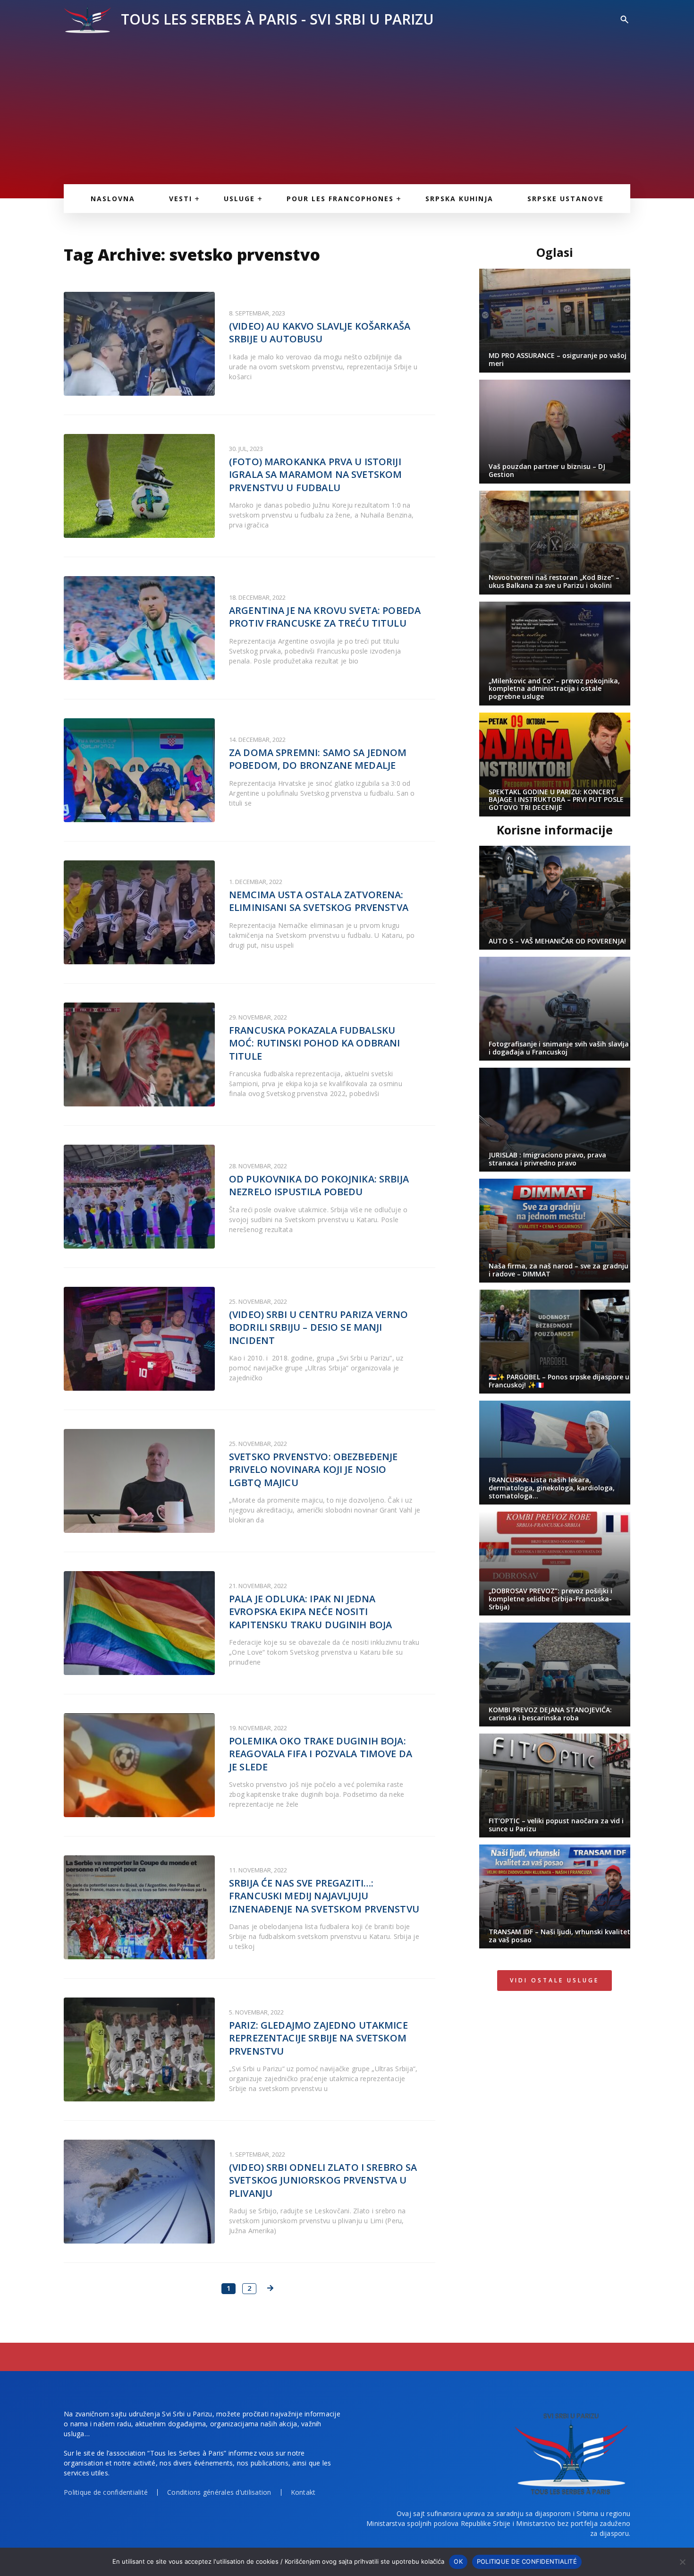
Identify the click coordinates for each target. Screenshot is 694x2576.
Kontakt (303, 2492)
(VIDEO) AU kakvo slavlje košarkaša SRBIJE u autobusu (320, 333)
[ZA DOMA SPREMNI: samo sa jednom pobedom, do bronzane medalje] (139, 770)
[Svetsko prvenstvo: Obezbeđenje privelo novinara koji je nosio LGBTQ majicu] (139, 1481)
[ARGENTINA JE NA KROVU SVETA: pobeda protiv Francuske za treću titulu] (139, 628)
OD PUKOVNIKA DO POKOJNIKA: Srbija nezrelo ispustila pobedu (319, 1186)
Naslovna (113, 199)
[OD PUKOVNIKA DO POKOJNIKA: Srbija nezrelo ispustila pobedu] (139, 1197)
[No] (682, 2562)
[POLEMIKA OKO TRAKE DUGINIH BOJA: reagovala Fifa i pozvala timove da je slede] (139, 1765)
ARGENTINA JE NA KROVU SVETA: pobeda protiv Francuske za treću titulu (325, 617)
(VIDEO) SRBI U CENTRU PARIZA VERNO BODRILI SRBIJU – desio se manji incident (318, 1327)
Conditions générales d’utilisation (219, 2492)
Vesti (181, 199)
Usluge (239, 199)
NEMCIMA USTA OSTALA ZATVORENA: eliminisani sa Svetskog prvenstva (319, 901)
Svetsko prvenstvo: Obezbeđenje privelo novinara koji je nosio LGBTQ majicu (313, 1470)
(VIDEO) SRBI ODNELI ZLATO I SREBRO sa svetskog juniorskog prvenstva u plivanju (323, 2180)
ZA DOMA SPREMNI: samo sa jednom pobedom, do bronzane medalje (318, 759)
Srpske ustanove (566, 199)
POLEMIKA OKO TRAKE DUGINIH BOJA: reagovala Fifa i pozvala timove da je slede (321, 1754)
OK (458, 2561)
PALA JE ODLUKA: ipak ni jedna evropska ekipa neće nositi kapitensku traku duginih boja (310, 1612)
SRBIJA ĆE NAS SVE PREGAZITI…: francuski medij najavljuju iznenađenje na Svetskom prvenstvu (324, 1896)
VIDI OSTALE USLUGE (554, 1980)
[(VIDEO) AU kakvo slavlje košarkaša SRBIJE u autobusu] (139, 344)
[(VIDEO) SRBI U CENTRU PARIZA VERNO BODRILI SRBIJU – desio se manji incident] (139, 1339)
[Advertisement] (347, 104)
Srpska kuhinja (459, 199)
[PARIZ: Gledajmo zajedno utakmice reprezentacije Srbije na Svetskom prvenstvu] (139, 2049)
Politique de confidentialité (106, 2492)
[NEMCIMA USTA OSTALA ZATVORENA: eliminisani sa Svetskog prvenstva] (139, 912)
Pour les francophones (340, 199)
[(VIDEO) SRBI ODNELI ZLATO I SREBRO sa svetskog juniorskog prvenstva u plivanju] (139, 2192)
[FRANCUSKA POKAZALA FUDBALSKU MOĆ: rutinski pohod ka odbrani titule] (139, 1054)
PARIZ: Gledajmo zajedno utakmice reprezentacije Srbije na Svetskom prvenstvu (318, 2038)
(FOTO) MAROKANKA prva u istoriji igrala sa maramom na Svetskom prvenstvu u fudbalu (315, 475)
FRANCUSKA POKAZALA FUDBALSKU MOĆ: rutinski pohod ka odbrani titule (315, 1043)
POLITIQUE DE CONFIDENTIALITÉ (527, 2561)
